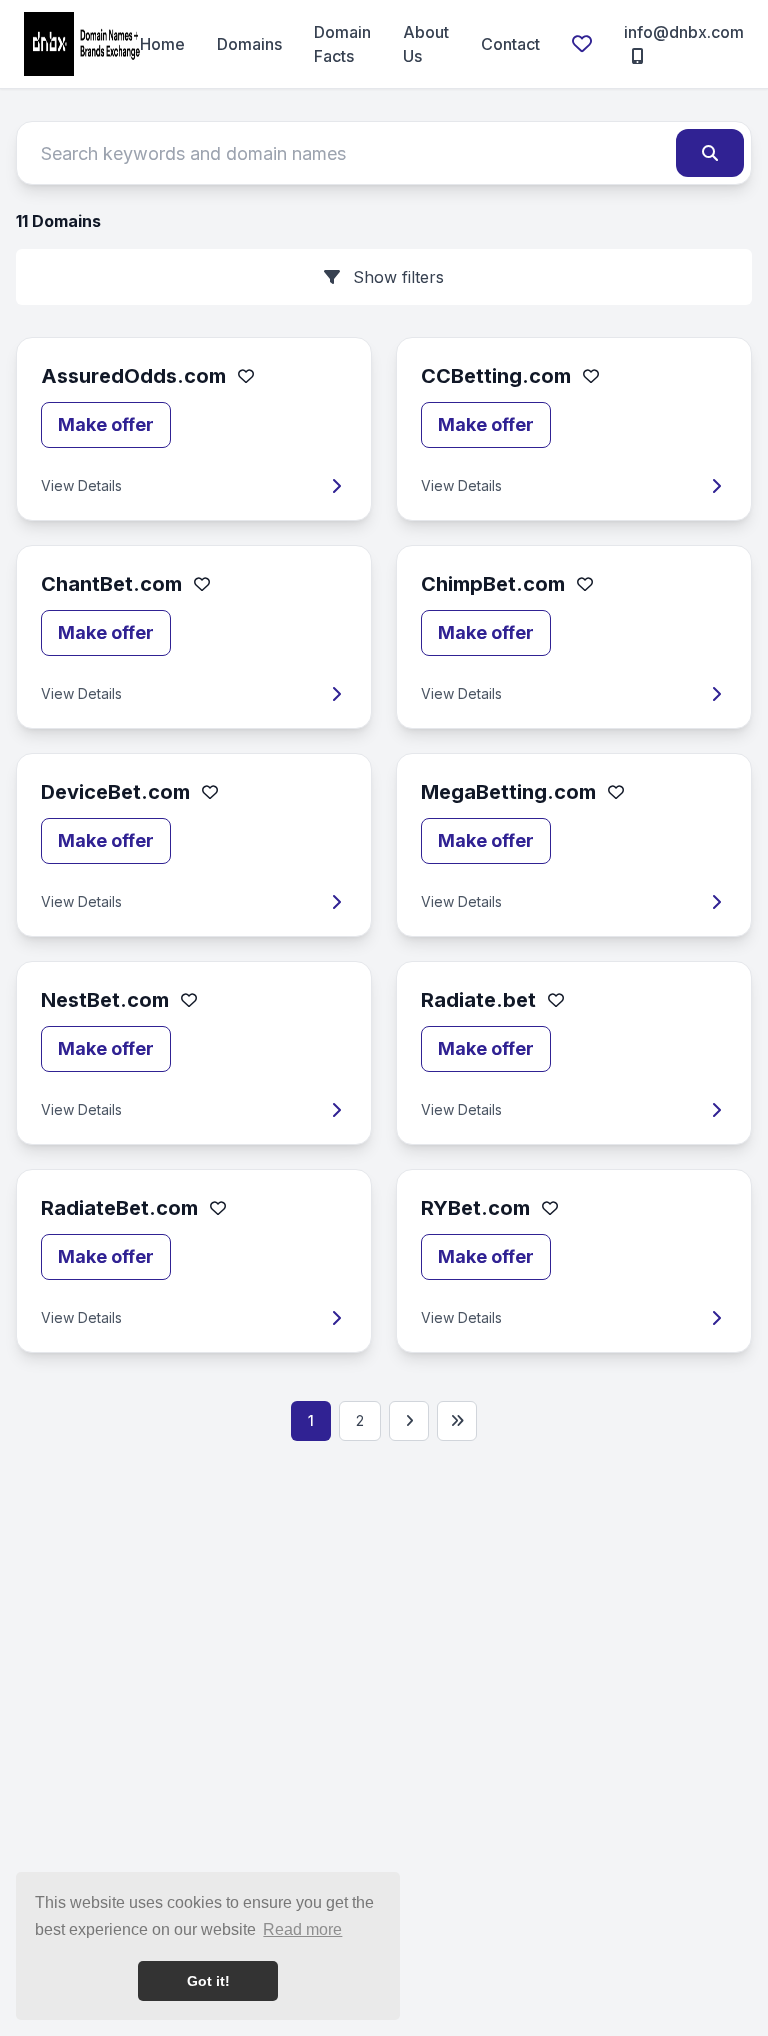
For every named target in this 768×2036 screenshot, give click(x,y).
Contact (510, 44)
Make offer (106, 424)
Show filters (396, 277)
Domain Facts (342, 44)
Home (162, 44)
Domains (249, 44)
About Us (426, 44)
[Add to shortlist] (246, 376)
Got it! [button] (208, 1981)
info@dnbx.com (684, 32)
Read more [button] (302, 1929)
